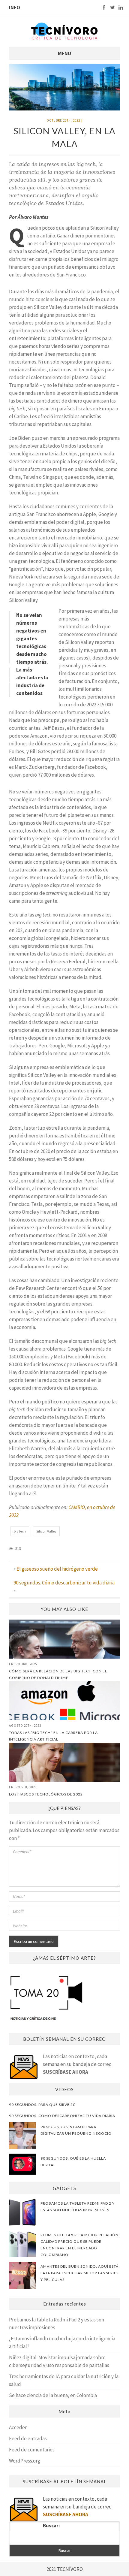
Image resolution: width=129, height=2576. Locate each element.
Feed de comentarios (32, 2450)
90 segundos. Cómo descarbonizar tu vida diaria (64, 1583)
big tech (20, 1531)
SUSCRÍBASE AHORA (66, 2072)
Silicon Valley (46, 1531)
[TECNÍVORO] (64, 30)
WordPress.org (25, 2461)
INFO (15, 8)
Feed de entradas (28, 2439)
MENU (64, 53)
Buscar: (51, 2526)
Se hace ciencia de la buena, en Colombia (53, 2395)
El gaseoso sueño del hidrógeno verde (57, 1569)
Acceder (18, 2427)
